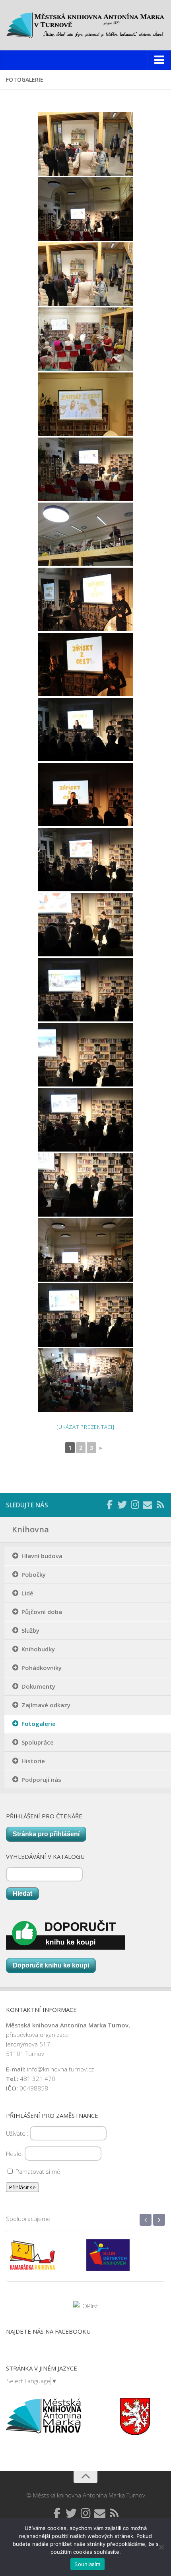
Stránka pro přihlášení (46, 1834)
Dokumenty (38, 1686)
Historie (33, 1761)
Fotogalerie (39, 1724)
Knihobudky (38, 1649)
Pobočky (34, 1574)
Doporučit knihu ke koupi (51, 1965)
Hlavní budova (42, 1556)
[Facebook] (109, 1505)
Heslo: (15, 2154)
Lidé (27, 1593)
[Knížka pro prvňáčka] (123, 2261)
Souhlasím (87, 2564)
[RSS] (160, 1505)
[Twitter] (122, 1505)
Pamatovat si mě (37, 2171)
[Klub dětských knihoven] (48, 2261)
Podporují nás (41, 1779)
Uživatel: (18, 2133)
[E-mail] (148, 1505)
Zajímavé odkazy (46, 1705)
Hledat (22, 1894)
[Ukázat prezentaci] (85, 1427)
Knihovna (30, 1529)
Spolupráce (38, 1742)
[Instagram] (135, 1505)
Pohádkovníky (42, 1668)
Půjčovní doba (42, 1612)
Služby (30, 1630)
